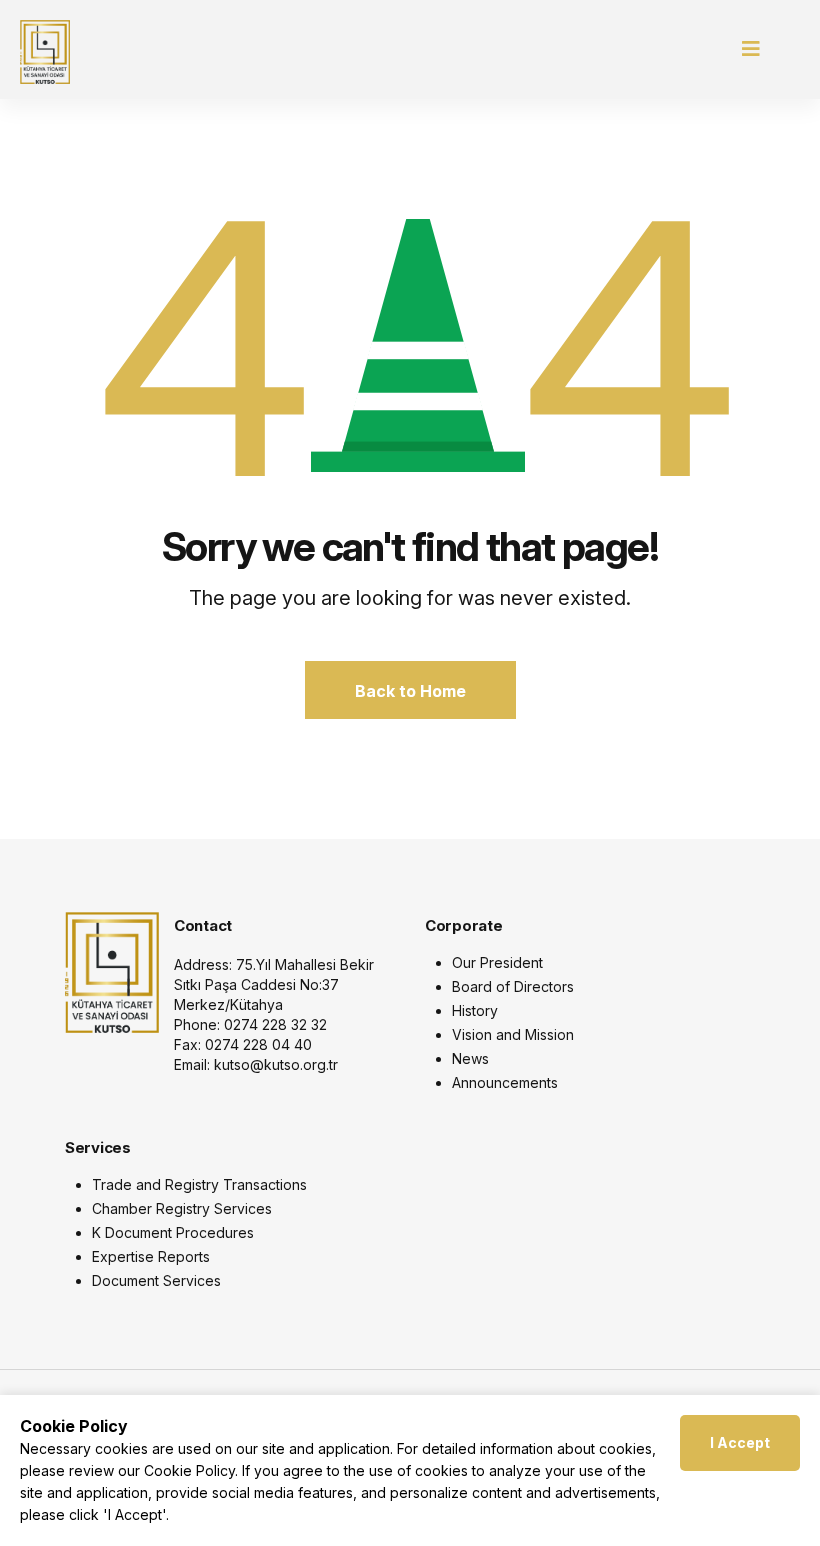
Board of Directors (513, 986)
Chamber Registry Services (182, 1208)
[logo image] (112, 971)
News (470, 1058)
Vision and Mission (513, 1034)
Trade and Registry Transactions (199, 1184)
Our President (497, 962)
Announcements (505, 1082)
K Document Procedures (173, 1232)
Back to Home (410, 691)
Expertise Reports (151, 1256)
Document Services (156, 1280)
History (475, 1010)
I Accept (740, 1442)
